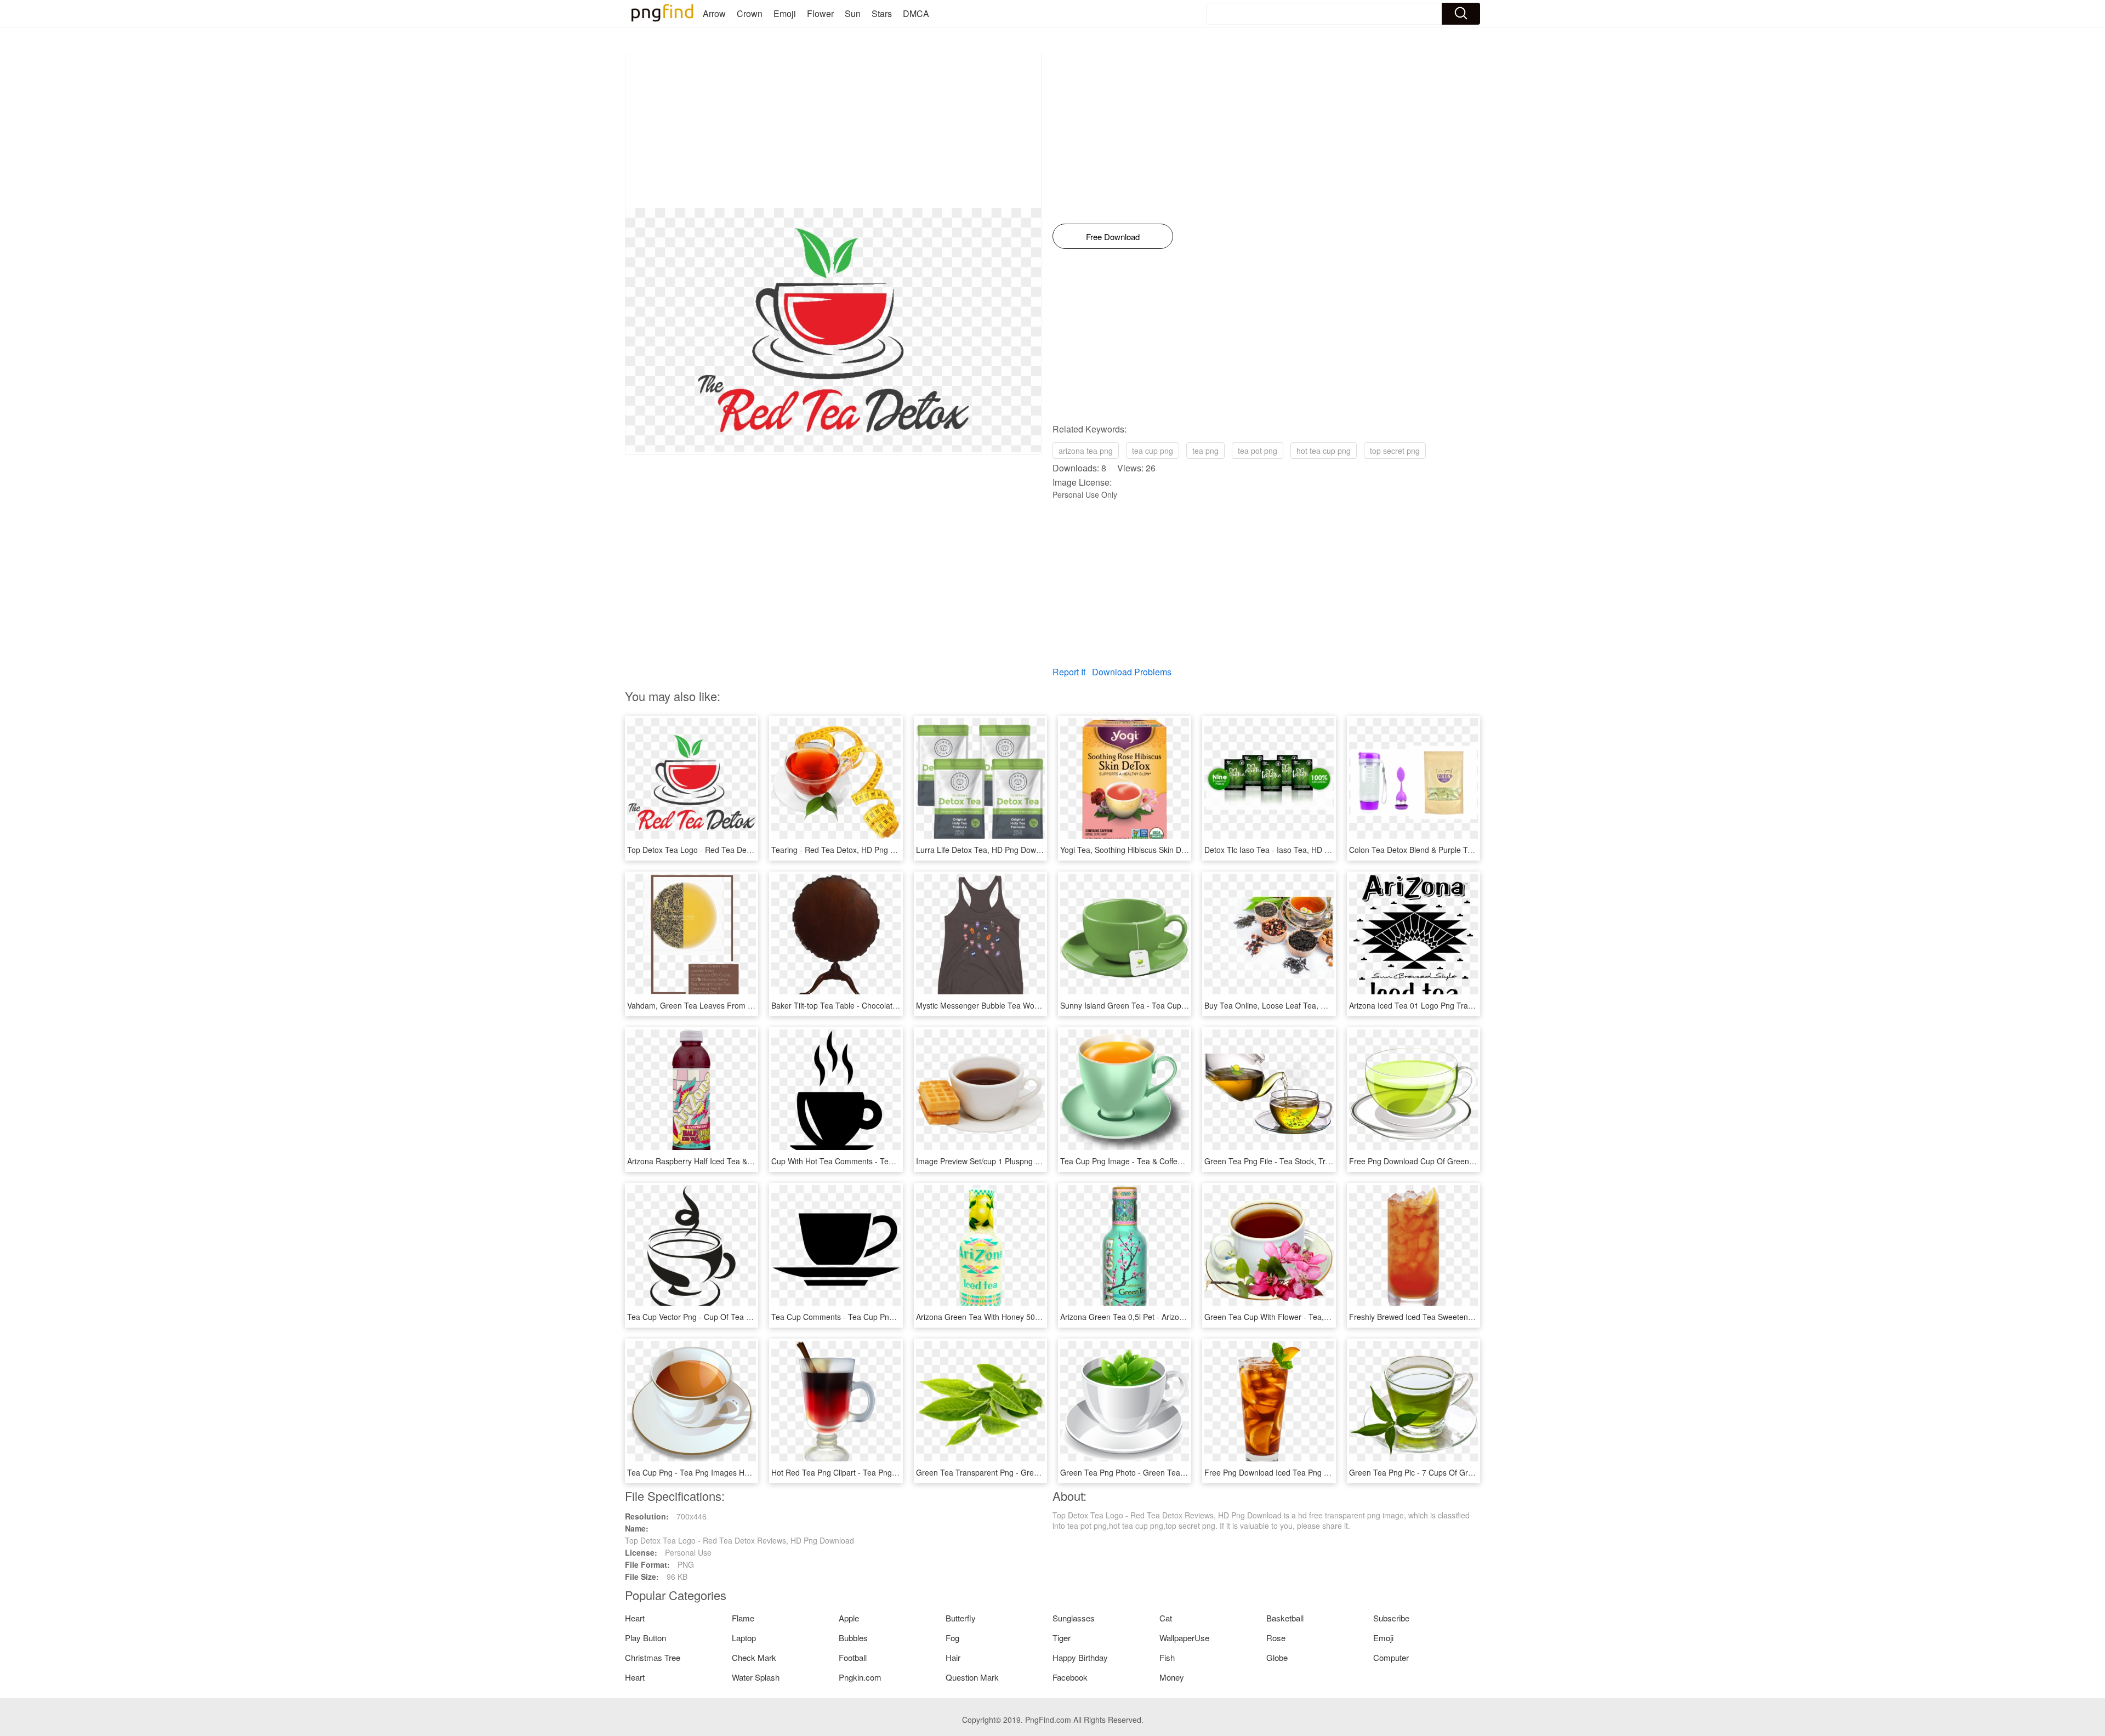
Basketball (1285, 1618)
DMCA (916, 13)
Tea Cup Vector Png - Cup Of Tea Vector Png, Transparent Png (737, 1317)
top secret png (1395, 451)
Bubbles (853, 1638)
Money (1172, 1677)
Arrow (714, 13)
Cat (1166, 1618)
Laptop (744, 1638)
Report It (1069, 672)
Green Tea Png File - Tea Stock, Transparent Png (1290, 1161)
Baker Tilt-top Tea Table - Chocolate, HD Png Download (868, 1005)
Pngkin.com (860, 1677)
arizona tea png (1086, 451)
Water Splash (756, 1677)
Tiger (1062, 1638)
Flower (820, 13)
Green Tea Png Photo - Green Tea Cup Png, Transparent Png (1168, 1472)
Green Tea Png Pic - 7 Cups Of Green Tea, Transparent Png (1454, 1472)
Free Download (1113, 237)
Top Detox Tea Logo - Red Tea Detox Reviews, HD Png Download (742, 850)
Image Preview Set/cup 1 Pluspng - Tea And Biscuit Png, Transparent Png (1044, 1161)
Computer (1391, 1657)
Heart (635, 1618)
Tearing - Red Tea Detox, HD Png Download (848, 850)
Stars (882, 13)
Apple (849, 1618)
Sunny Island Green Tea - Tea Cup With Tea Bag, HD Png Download (1179, 1005)
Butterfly (961, 1618)
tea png (1205, 451)
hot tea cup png (1324, 451)
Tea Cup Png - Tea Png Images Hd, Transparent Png (719, 1472)
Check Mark (754, 1657)
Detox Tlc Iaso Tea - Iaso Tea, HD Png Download (1290, 850)
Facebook (1070, 1677)
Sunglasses (1074, 1618)
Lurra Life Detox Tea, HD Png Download (986, 850)
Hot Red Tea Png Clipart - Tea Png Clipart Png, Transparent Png (883, 1472)
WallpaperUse (1184, 1638)
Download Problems (1132, 672)
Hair (953, 1657)
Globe (1277, 1657)
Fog (952, 1638)
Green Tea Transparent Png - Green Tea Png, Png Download (1022, 1472)
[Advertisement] (833, 131)
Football (853, 1657)
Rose (1276, 1638)
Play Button (645, 1638)
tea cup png (1153, 451)
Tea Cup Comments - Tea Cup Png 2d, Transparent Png (869, 1317)
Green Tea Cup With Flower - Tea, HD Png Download (1297, 1317)
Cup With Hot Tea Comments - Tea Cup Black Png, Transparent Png (890, 1161)
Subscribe (1391, 1618)
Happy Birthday (1080, 1657)
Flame (743, 1618)
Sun (853, 13)
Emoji (785, 13)
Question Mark (972, 1677)
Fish (1167, 1657)
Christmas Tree (653, 1657)
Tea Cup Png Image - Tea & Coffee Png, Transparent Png (1160, 1161)
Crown (750, 13)
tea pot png (1258, 451)
